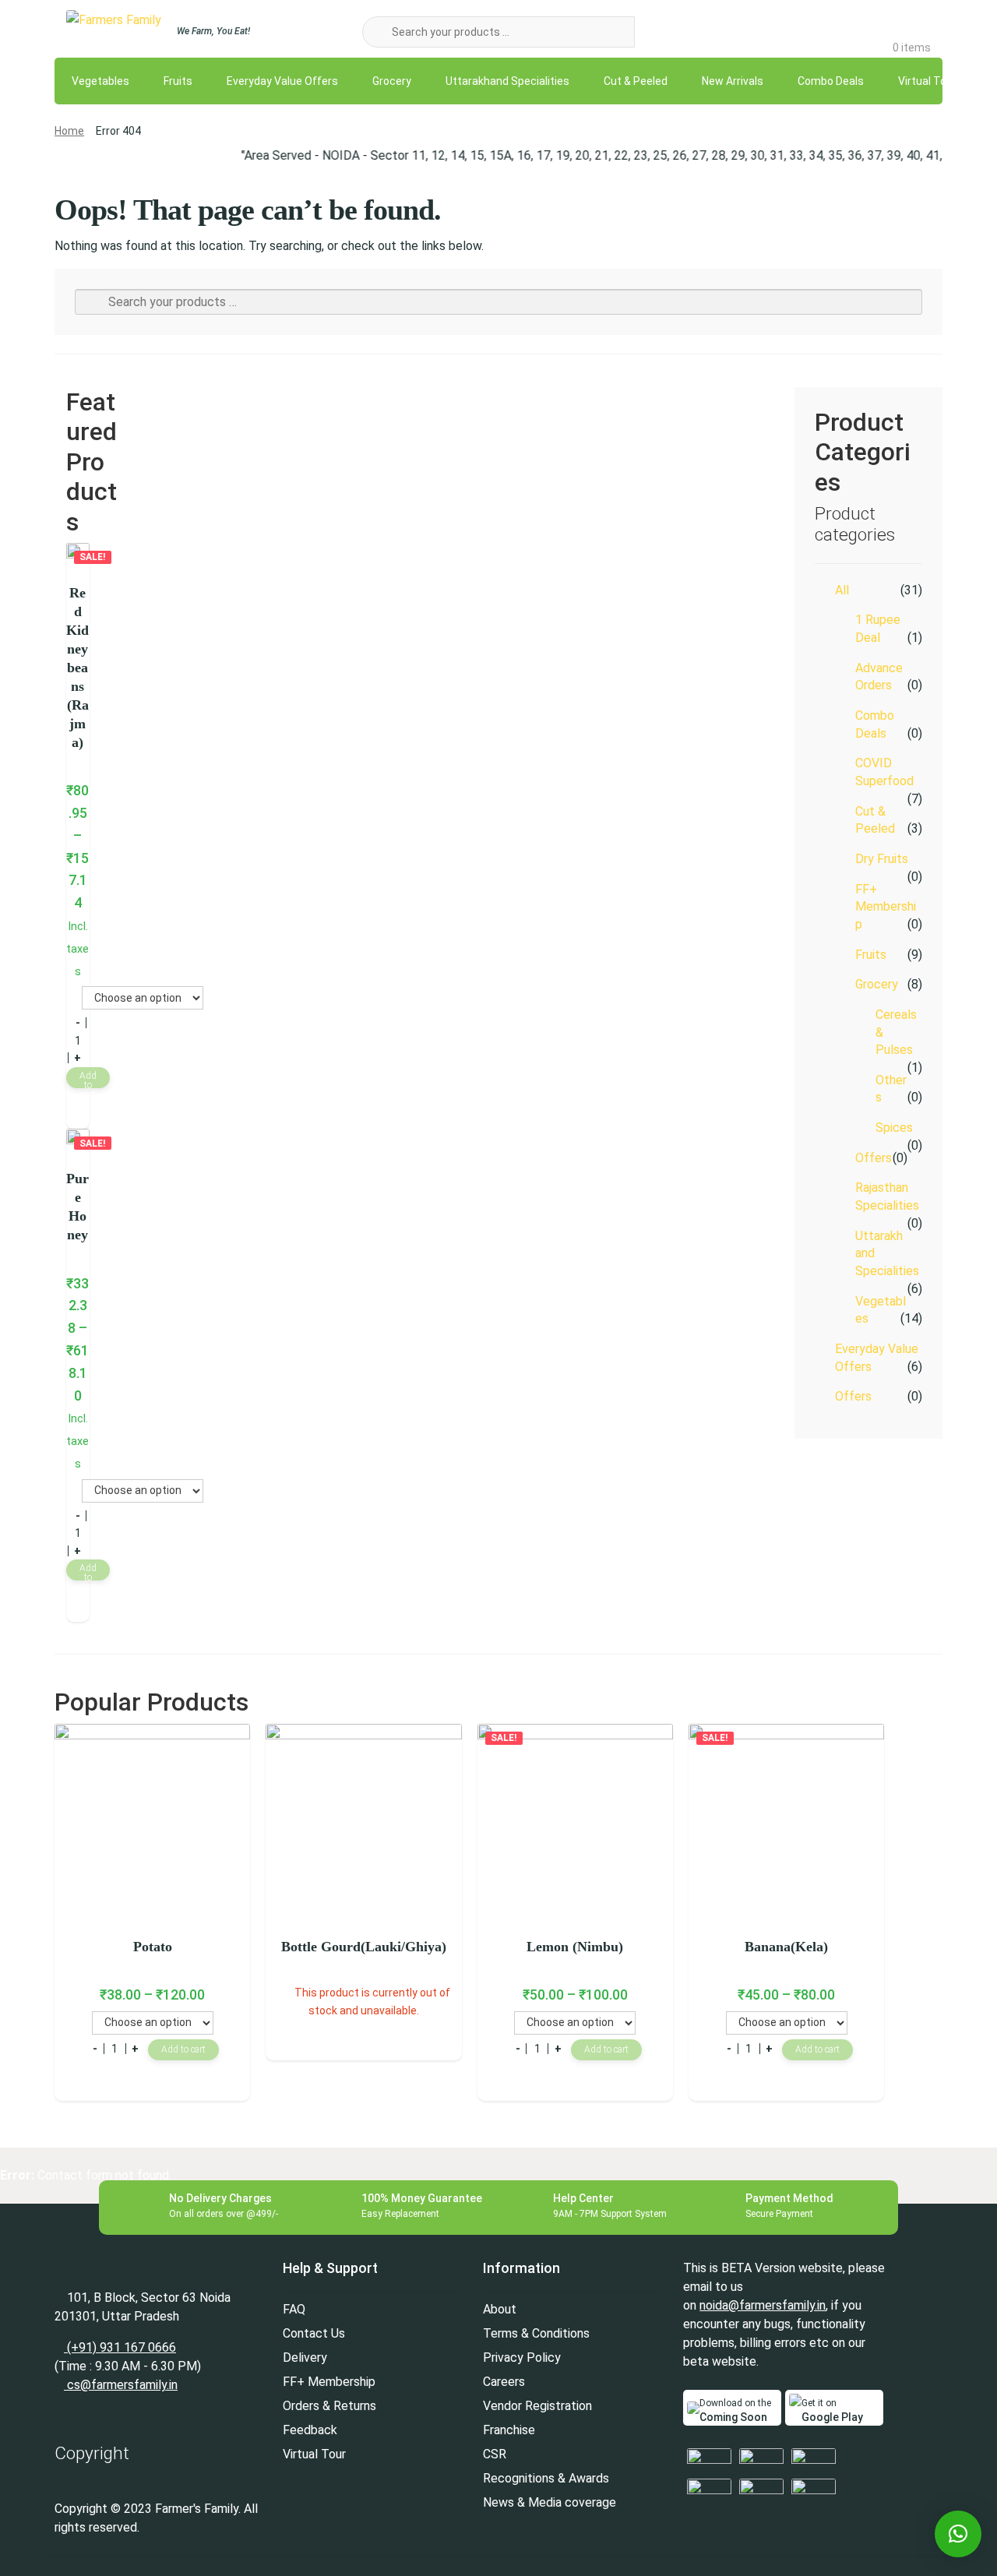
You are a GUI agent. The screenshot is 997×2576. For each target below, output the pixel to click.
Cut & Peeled (636, 81)
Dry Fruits (882, 859)
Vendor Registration (537, 2406)
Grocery (392, 81)
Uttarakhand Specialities (507, 81)
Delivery (305, 2358)
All (842, 590)
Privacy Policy (522, 2358)
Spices (894, 1128)
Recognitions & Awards (546, 2478)
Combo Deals (831, 81)
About (500, 2309)
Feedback (310, 2430)
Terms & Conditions (536, 2333)
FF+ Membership (886, 907)
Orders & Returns (329, 2406)
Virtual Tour (927, 81)
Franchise (509, 2430)
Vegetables (100, 81)
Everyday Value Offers (282, 81)
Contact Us (314, 2333)
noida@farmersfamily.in (763, 2305)
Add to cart (88, 1079)
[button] (958, 2534)
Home (69, 131)
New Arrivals (733, 81)
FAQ (294, 2309)
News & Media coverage (550, 2502)
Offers (874, 1158)
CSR (495, 2454)
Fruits (178, 81)
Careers (504, 2382)
